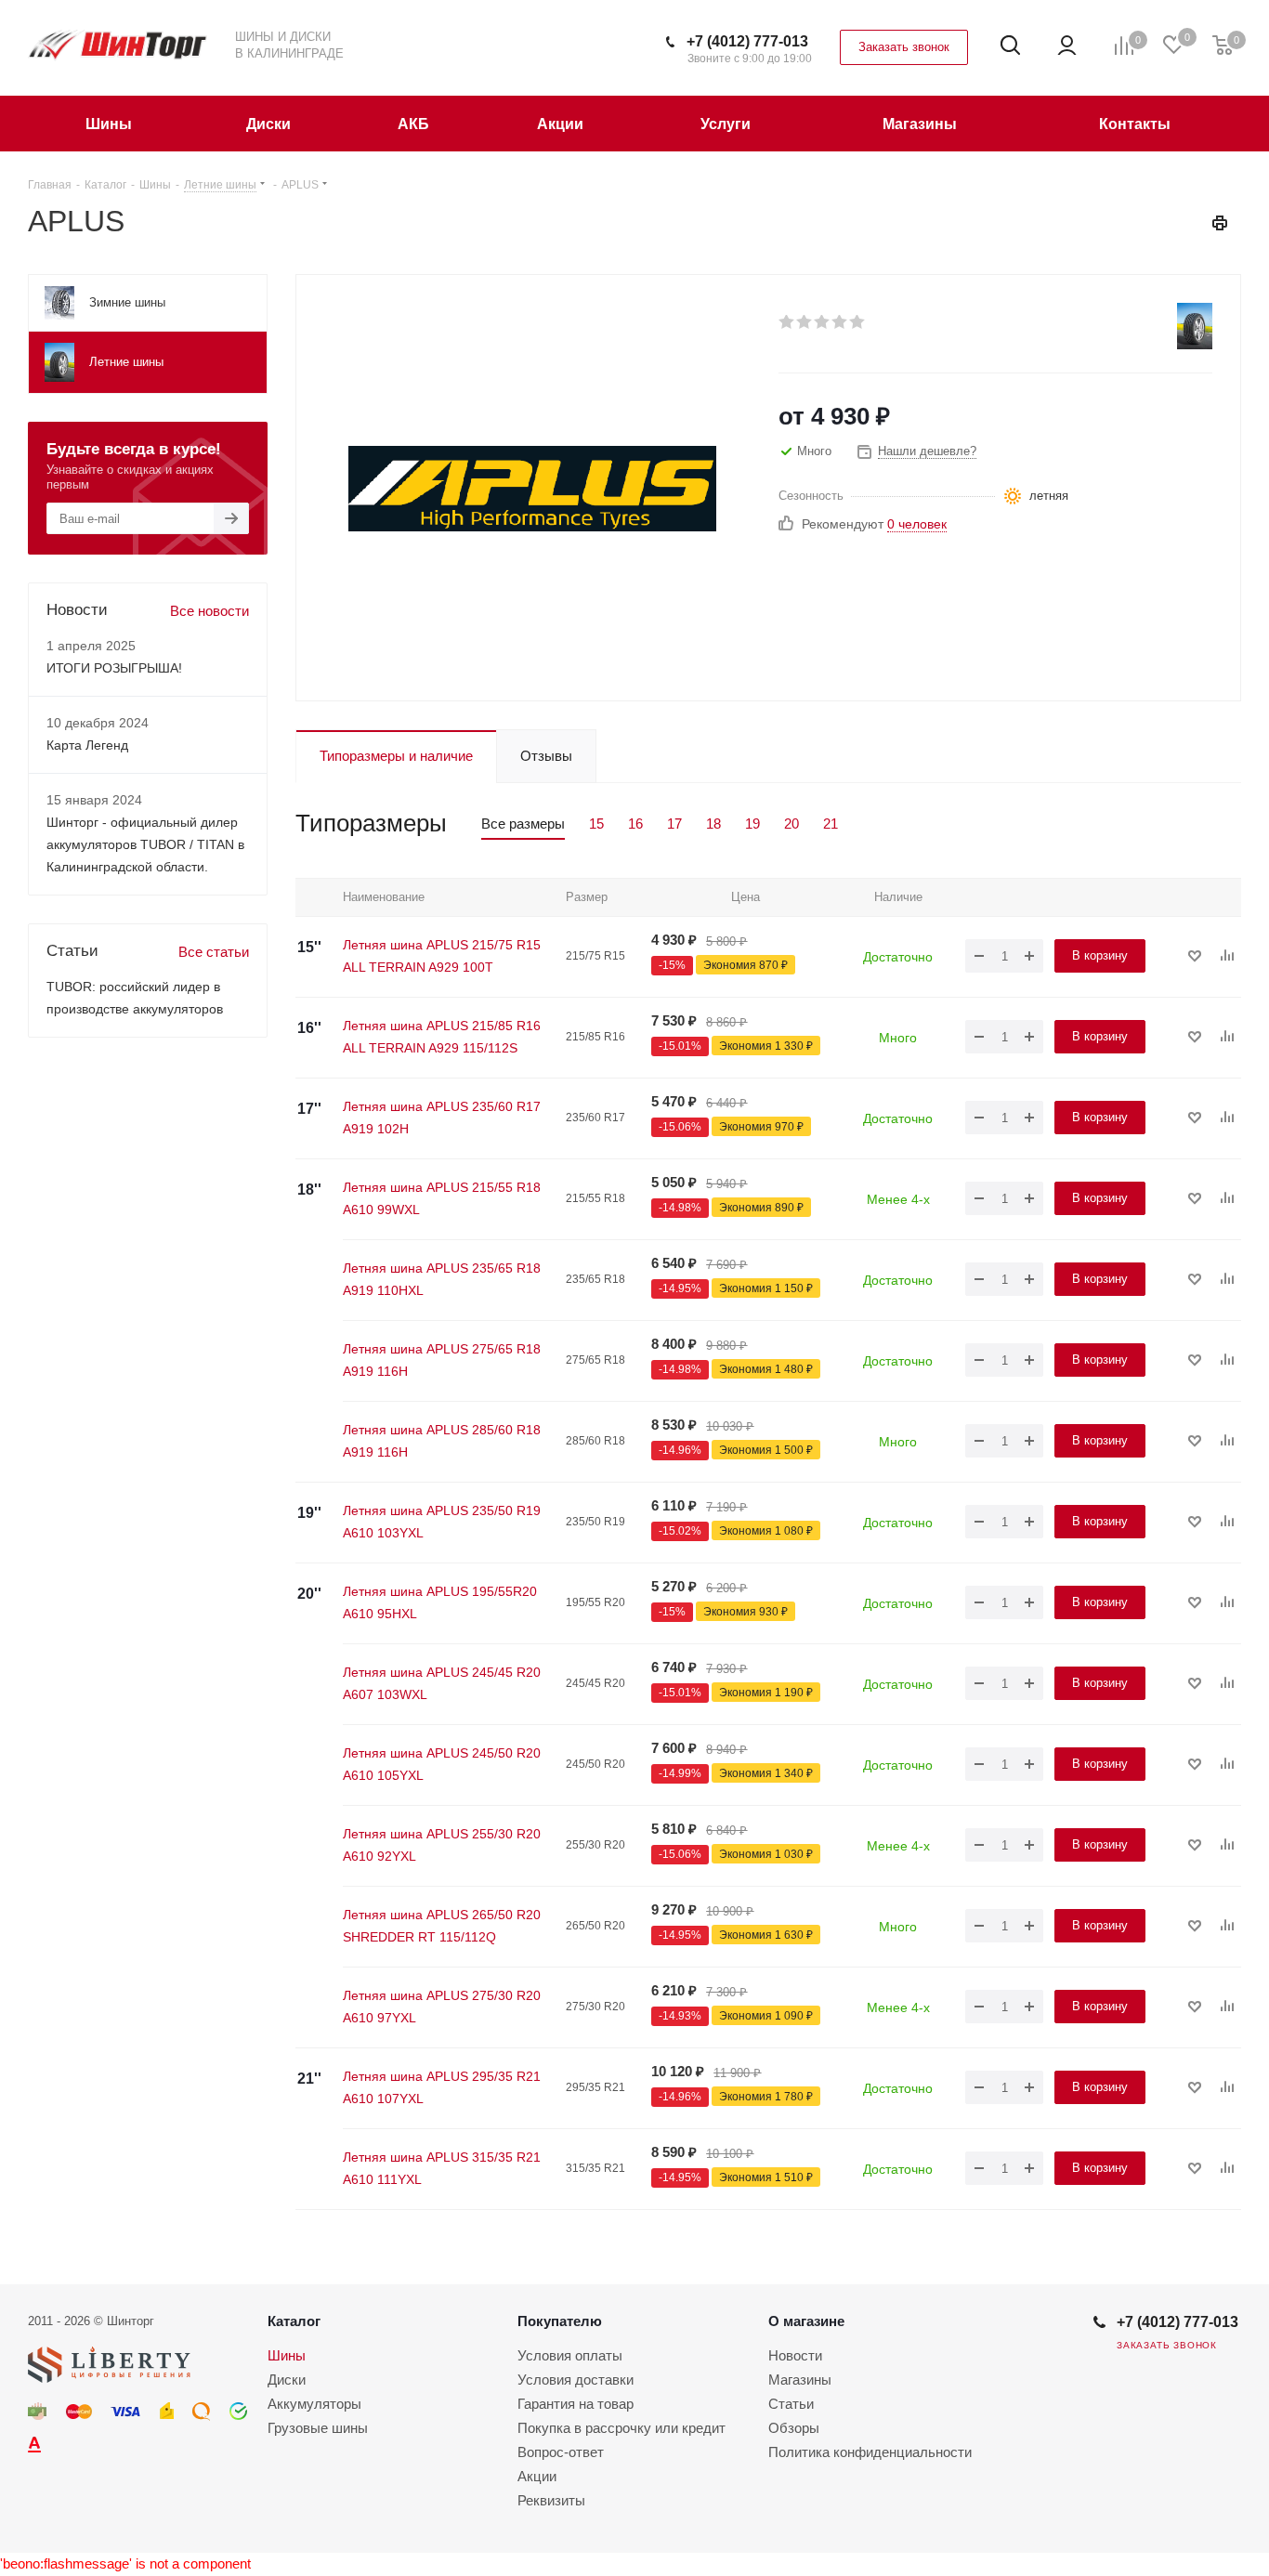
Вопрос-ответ (561, 2452)
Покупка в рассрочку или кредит (621, 2428)
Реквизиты (551, 2500)
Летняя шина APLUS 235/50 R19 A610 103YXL (442, 1522)
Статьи (791, 2404)
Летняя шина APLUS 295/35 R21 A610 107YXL (442, 2087)
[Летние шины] (1195, 326)
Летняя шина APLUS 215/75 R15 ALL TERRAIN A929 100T (442, 956)
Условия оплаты (570, 2355)
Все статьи (214, 952)
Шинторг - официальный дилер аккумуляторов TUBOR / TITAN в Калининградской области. (145, 844)
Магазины (800, 2380)
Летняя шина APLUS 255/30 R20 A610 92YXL (442, 1845)
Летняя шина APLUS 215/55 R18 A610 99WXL (442, 1198)
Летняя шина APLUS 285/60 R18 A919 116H (442, 1441)
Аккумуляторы (314, 2404)
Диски (287, 2380)
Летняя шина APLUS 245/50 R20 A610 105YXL (442, 1764)
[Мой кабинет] (1067, 46)
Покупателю (560, 2321)
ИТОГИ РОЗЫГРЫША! (114, 668)
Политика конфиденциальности (870, 2452)
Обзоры (794, 2428)
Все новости (209, 611)
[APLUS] (532, 487)
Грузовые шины (318, 2428)
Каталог (294, 2321)
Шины (287, 2355)
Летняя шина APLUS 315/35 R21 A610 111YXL (442, 2168)
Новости (795, 2355)
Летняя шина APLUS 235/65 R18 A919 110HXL (442, 1279)
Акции (537, 2476)
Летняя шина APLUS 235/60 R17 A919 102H (442, 1118)
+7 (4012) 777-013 (747, 41)
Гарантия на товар (576, 2404)
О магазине (806, 2321)
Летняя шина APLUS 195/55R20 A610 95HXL (440, 1602)
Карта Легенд (87, 745)
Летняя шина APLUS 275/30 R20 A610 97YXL (442, 2007)
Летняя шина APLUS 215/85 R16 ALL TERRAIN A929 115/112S (442, 1037)
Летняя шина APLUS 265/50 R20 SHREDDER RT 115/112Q (442, 1926)
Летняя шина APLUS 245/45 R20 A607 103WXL (442, 1683)
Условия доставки (576, 2380)
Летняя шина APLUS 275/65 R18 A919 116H (442, 1360)
